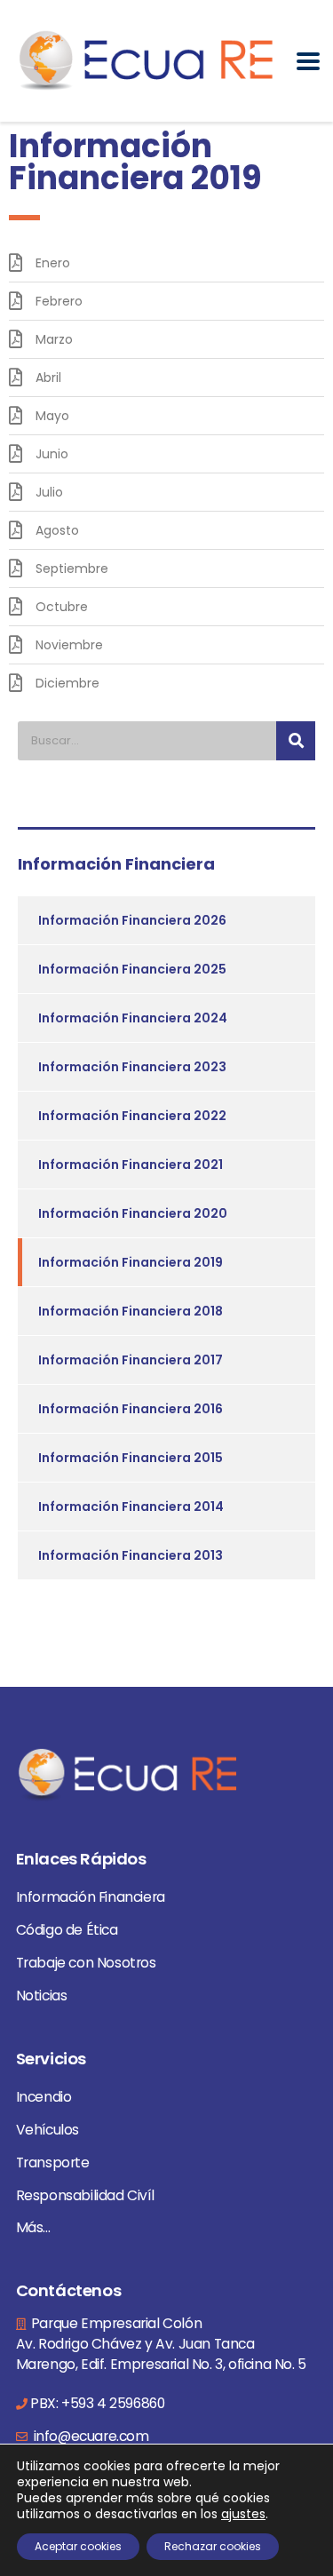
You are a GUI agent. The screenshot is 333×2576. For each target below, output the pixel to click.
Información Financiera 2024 (133, 1018)
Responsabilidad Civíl (85, 2195)
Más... (33, 2227)
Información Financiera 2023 (132, 1067)
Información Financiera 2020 (133, 1213)
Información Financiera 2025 (132, 969)
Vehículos (48, 2130)
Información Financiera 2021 (131, 1165)
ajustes (243, 2514)
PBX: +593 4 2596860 (97, 2403)
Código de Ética (67, 1930)
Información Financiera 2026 (132, 920)
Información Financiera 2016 (131, 1409)
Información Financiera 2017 (131, 1360)
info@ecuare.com (90, 2436)
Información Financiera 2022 (132, 1116)
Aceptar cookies (78, 2546)
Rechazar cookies (213, 2546)
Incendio (44, 2097)
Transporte (53, 2163)
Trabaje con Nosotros (86, 1963)
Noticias (42, 1996)
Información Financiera (91, 1897)
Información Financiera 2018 (131, 1311)
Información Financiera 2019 (131, 1262)
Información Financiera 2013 (131, 1555)
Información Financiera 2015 (131, 1458)
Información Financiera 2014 (131, 1507)
